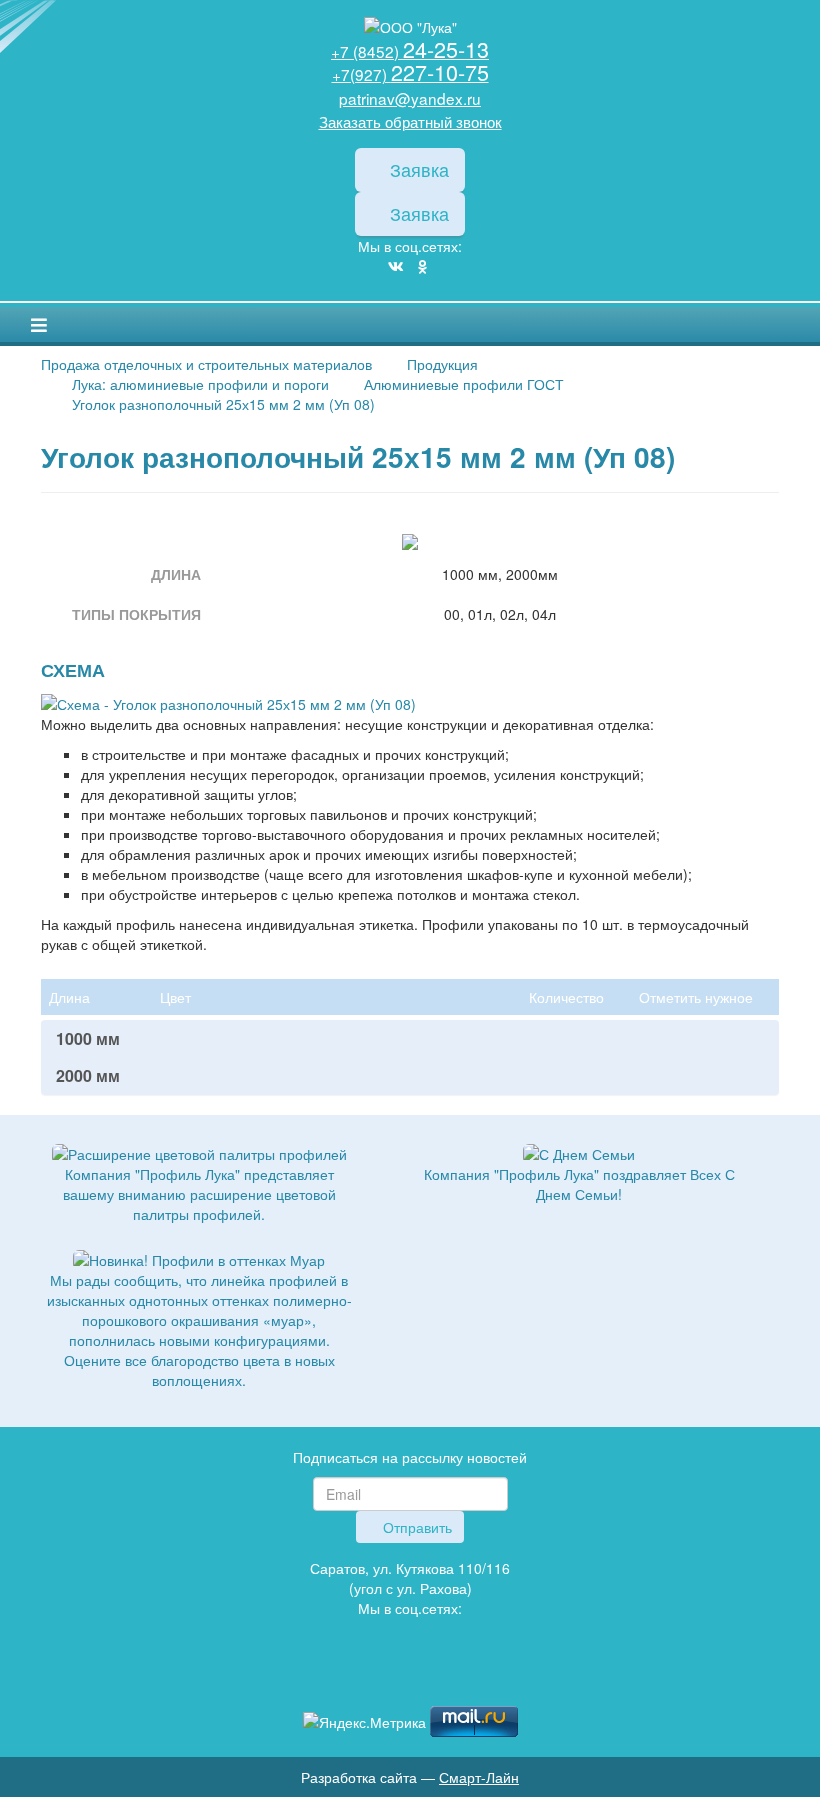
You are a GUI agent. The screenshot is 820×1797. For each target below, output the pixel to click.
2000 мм (88, 1076)
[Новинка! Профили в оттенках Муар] (199, 1258)
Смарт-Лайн (479, 1777)
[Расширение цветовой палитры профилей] (199, 1152)
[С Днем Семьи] (579, 1152)
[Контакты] (440, 1676)
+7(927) (410, 74)
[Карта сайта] (410, 1676)
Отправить (415, 1527)
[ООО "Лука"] (410, 27)
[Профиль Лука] (380, 1676)
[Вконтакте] (396, 266)
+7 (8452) (410, 51)
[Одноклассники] (422, 266)
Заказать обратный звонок (410, 121)
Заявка (417, 169)
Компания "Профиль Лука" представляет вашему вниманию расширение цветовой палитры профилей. (199, 1194)
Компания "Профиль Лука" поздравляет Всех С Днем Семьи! (579, 1184)
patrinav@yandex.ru (410, 98)
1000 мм (88, 1039)
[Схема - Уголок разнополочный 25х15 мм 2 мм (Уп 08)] (228, 701)
